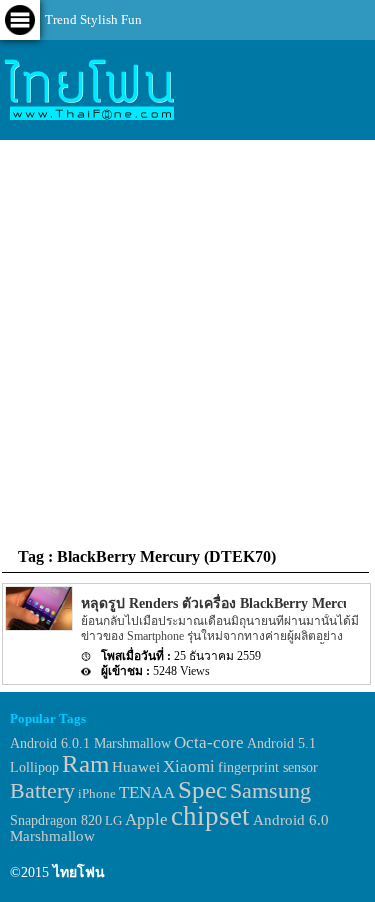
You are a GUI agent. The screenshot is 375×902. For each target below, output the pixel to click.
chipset (210, 816)
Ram (85, 763)
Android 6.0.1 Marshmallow (90, 743)
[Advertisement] (187, 342)
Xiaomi (189, 766)
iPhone (97, 793)
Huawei (136, 766)
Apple (146, 819)
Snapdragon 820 (56, 820)
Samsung (270, 790)
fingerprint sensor (268, 767)
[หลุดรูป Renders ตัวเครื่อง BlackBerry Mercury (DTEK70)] (38, 626)
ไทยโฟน (79, 872)
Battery (42, 791)
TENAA (147, 792)
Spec (202, 789)
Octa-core (209, 742)
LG (113, 820)
